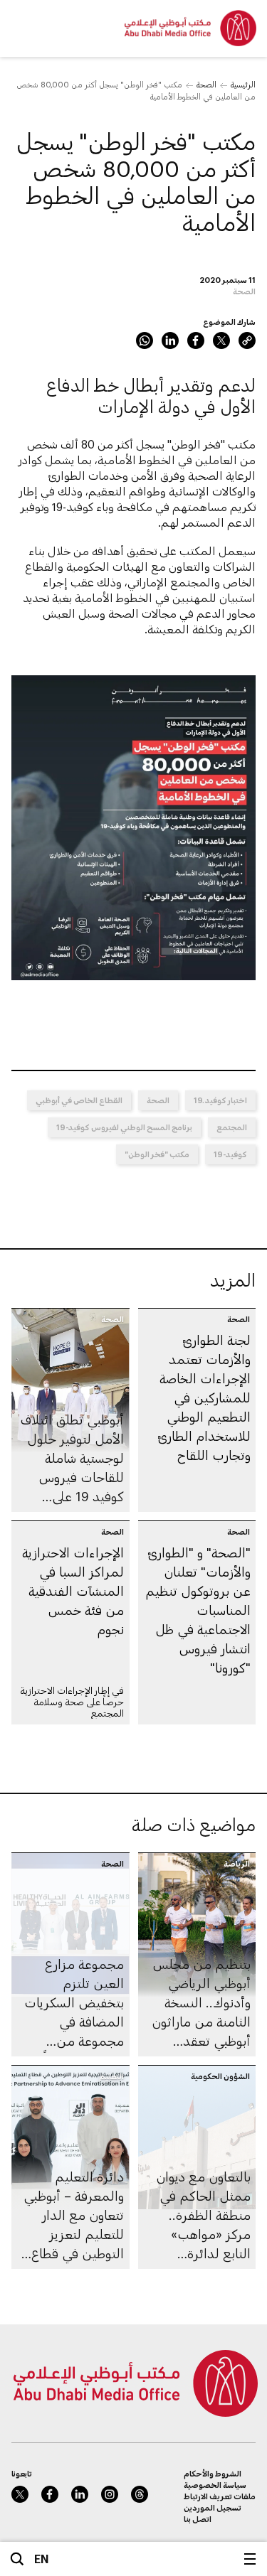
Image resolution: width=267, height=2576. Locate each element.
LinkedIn (170, 340)
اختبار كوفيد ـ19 (220, 1100)
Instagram (110, 2494)
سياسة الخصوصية (215, 2485)
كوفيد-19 (230, 1154)
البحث (17, 2559)
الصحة (206, 84)
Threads (140, 2494)
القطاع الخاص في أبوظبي (79, 1100)
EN (42, 2559)
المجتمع (232, 1127)
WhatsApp (145, 340)
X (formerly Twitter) (221, 340)
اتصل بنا (198, 2519)
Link (247, 340)
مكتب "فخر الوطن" (157, 1154)
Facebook (196, 340)
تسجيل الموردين (213, 2507)
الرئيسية (243, 84)
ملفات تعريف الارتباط (220, 2496)
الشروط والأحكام (213, 2473)
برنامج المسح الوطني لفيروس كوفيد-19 (124, 1127)
